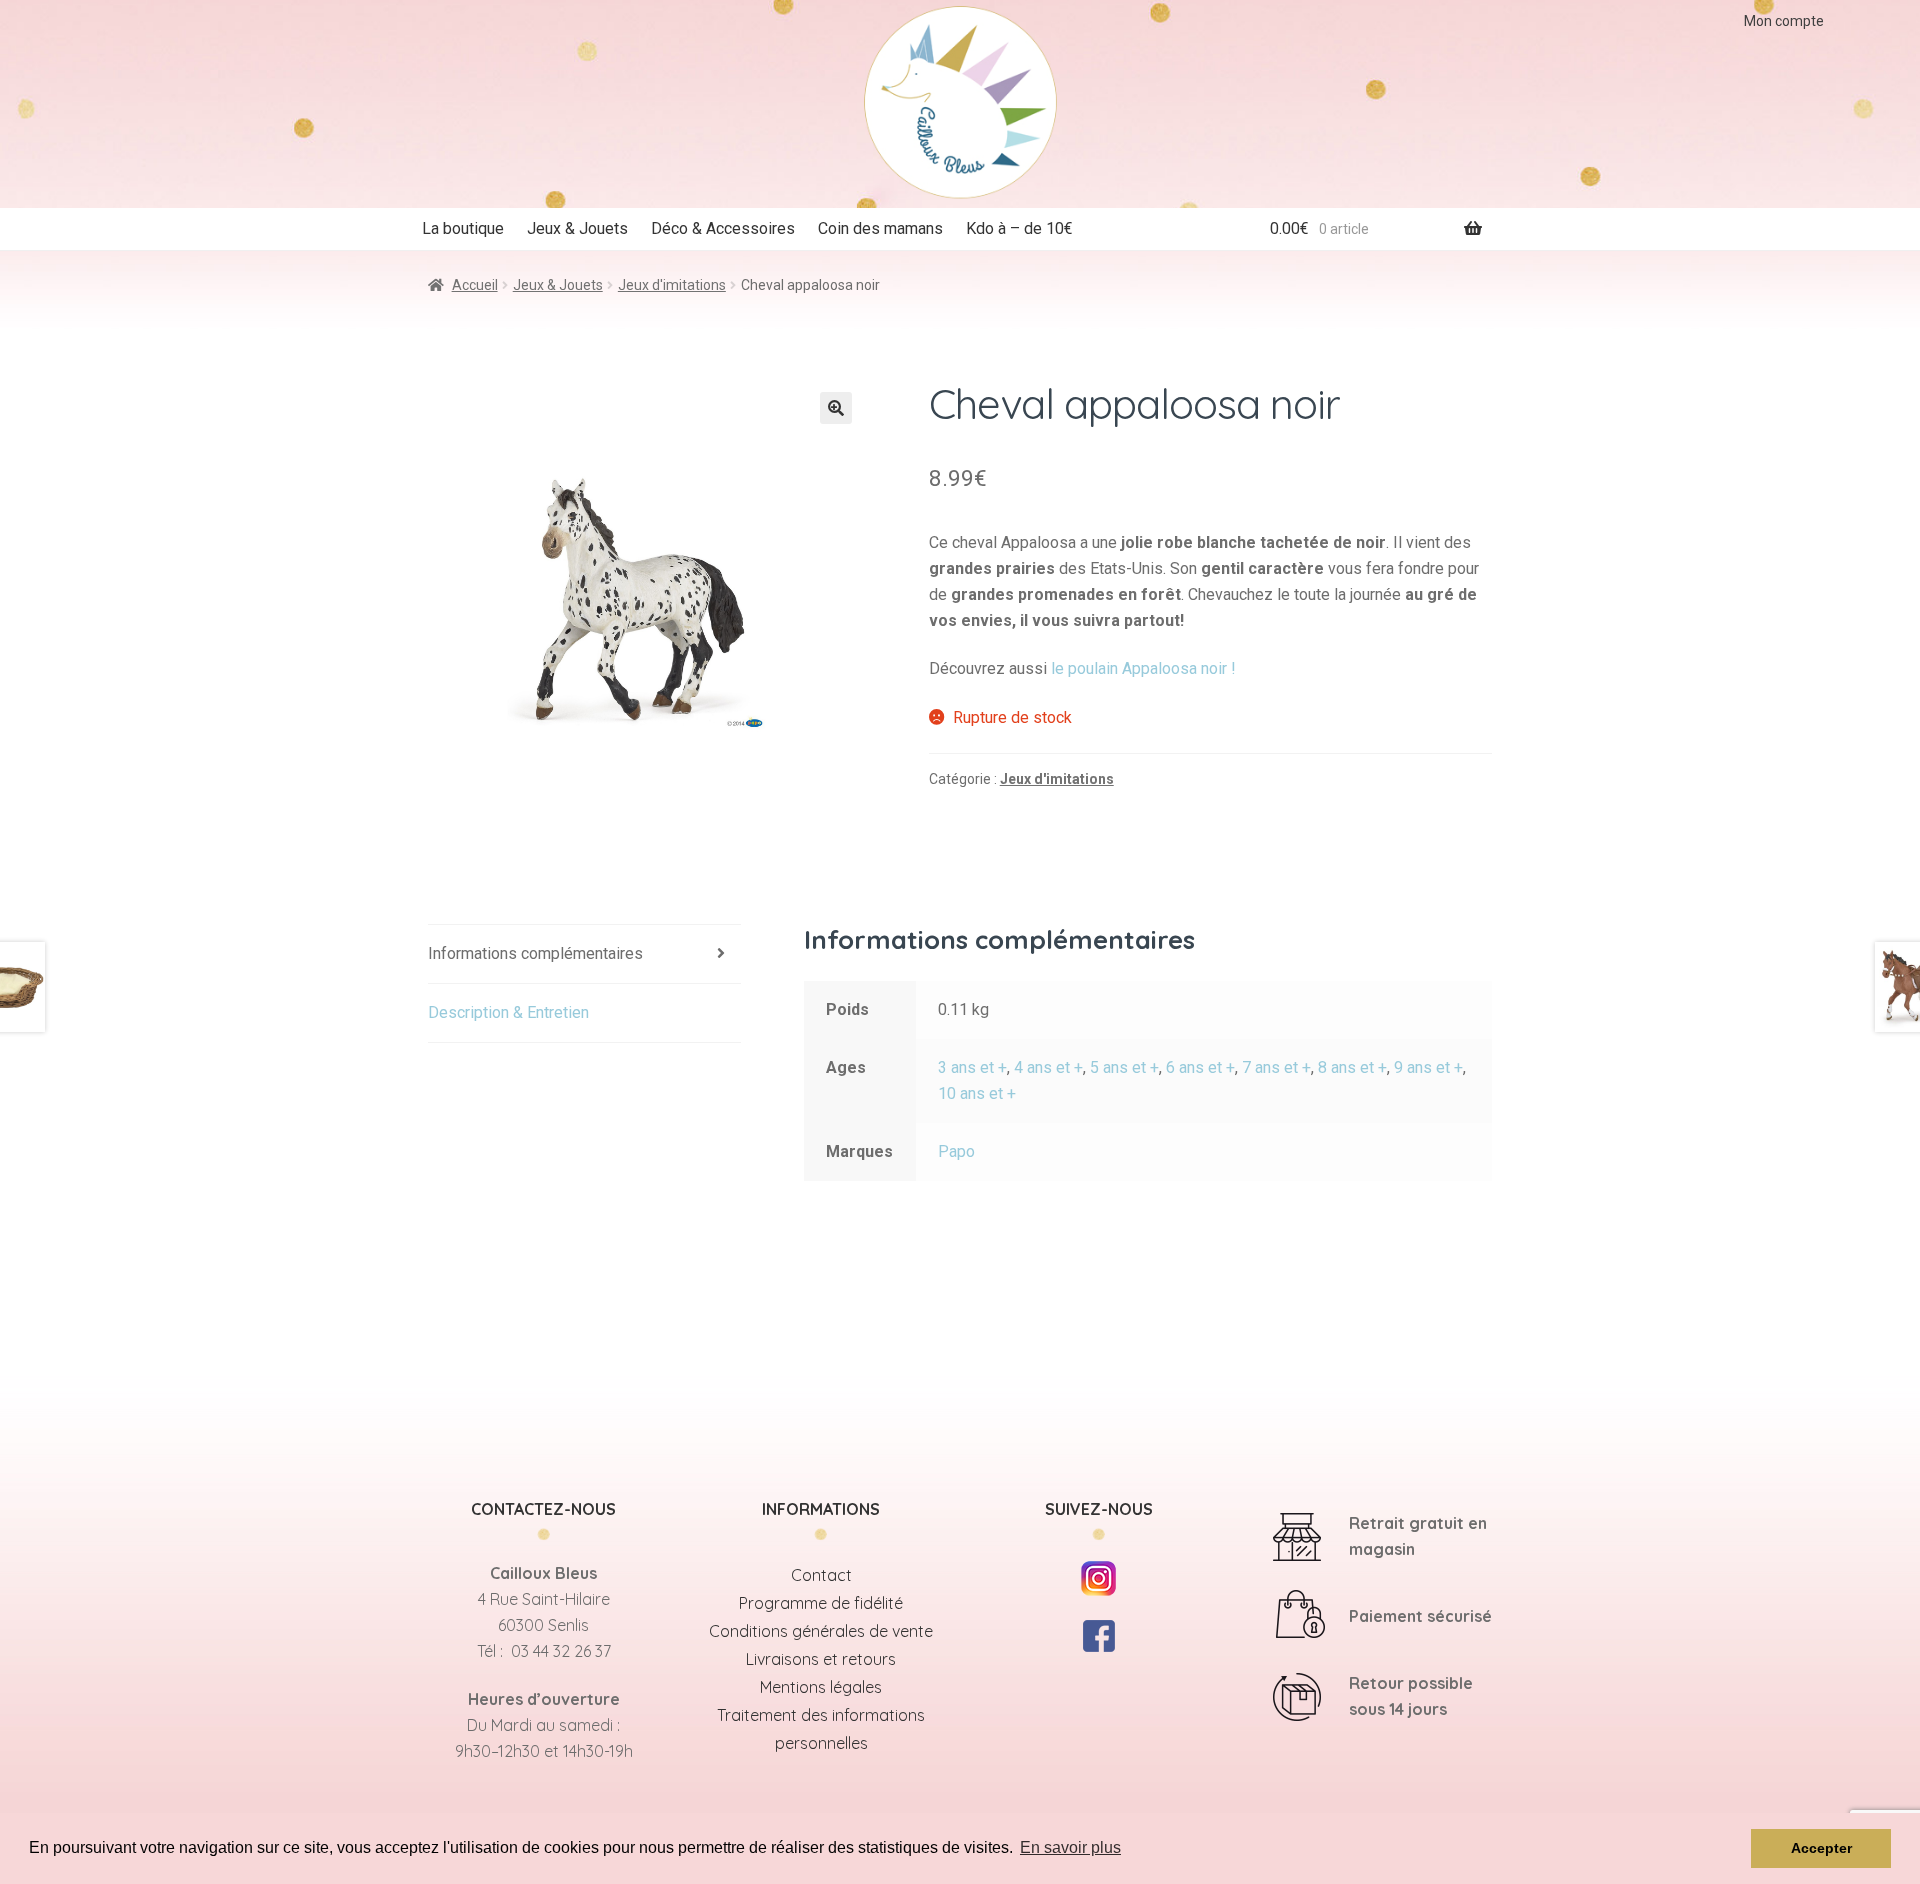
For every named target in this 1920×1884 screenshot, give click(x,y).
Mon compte (1784, 21)
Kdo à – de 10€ (1019, 228)
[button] (836, 408)
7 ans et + (1276, 1067)
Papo (956, 1151)
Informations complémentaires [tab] (535, 953)
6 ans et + (1200, 1067)
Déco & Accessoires (723, 228)
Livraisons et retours (821, 1659)
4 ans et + (1048, 1067)
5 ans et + (1124, 1067)
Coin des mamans (880, 228)
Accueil (475, 285)
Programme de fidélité (821, 1603)
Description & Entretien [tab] (508, 1012)
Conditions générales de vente (821, 1631)
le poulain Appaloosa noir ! (1143, 668)
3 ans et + (972, 1067)
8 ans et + (1352, 1067)
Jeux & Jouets (577, 228)
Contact (821, 1575)
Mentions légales (821, 1687)
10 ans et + (977, 1093)
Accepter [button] (1821, 1848)
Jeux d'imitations (672, 285)
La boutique (463, 228)
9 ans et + (1428, 1067)
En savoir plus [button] (1070, 1847)
